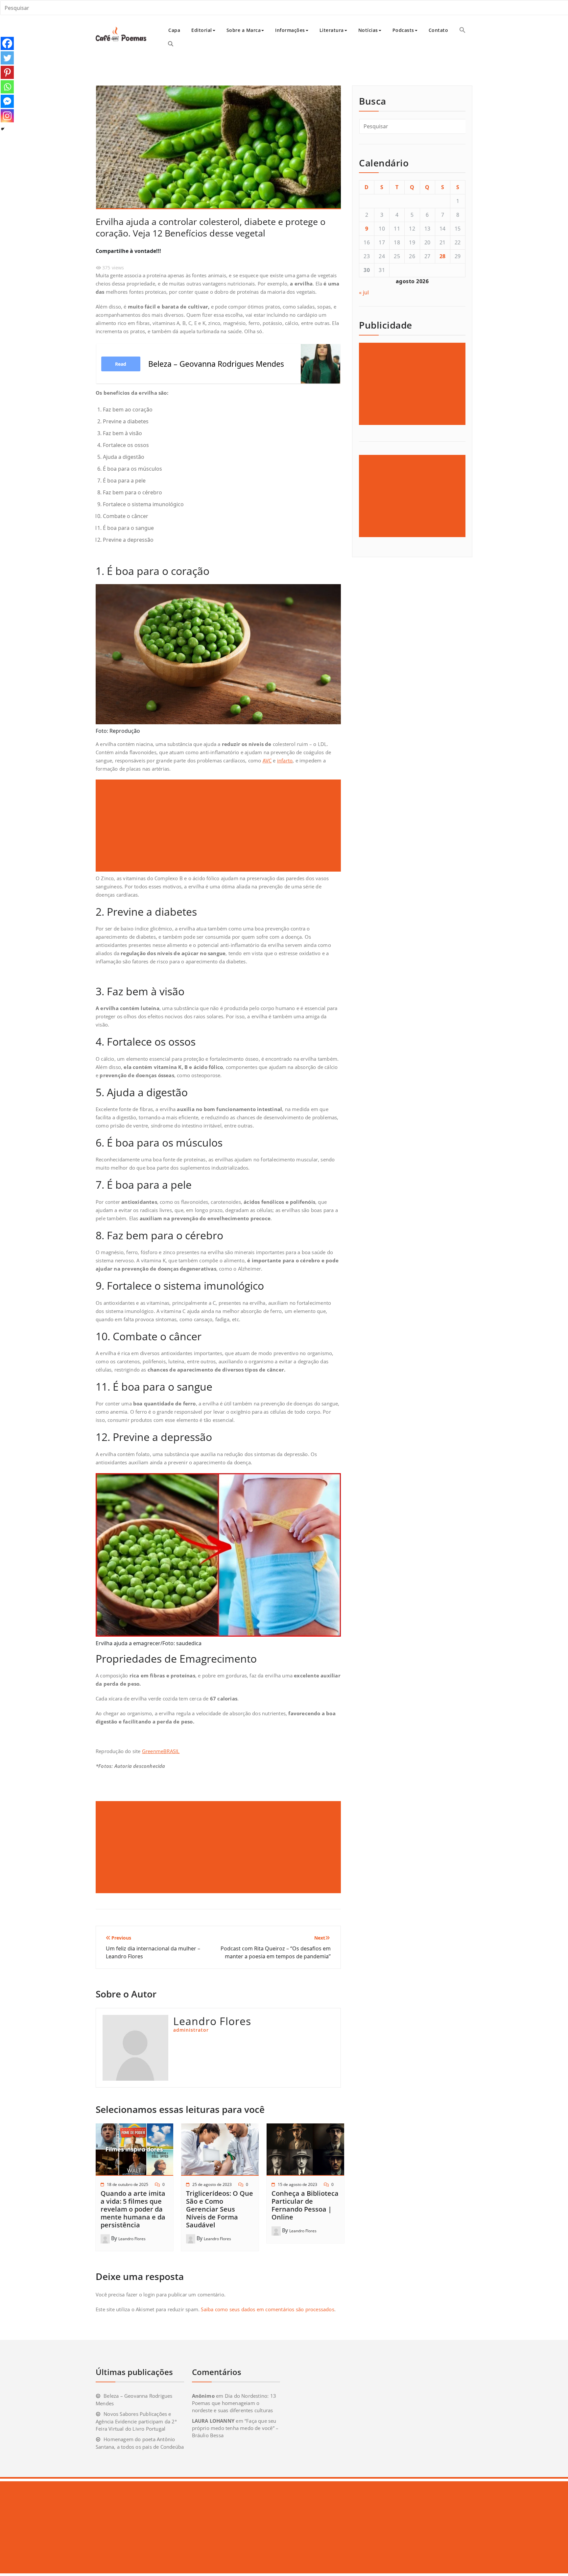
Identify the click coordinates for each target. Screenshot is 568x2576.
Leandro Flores (132, 2239)
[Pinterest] (7, 72)
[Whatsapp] (7, 87)
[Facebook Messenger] (7, 101)
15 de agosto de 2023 (297, 2184)
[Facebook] (7, 43)
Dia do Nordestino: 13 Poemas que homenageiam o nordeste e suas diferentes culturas (234, 2403)
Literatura (332, 30)
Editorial (202, 30)
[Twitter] (7, 58)
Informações (290, 30)
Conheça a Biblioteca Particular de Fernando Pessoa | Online (305, 2205)
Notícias (368, 30)
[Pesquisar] (171, 44)
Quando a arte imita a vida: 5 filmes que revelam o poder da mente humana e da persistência (133, 2209)
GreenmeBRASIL (161, 1751)
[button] (462, 30)
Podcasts (403, 30)
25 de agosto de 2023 (212, 2184)
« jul (364, 292)
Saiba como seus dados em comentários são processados (267, 2309)
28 (443, 256)
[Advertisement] (219, 826)
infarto (285, 760)
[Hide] (3, 129)
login (149, 2294)
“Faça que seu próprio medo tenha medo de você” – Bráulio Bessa (235, 2428)
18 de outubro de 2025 (128, 2184)
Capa (174, 30)
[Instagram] (7, 116)
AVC (267, 760)
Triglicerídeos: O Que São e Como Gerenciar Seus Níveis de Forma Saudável (220, 2209)
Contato (438, 30)
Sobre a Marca (244, 30)
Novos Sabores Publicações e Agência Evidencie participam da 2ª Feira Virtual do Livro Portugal (136, 2421)
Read (121, 364)
